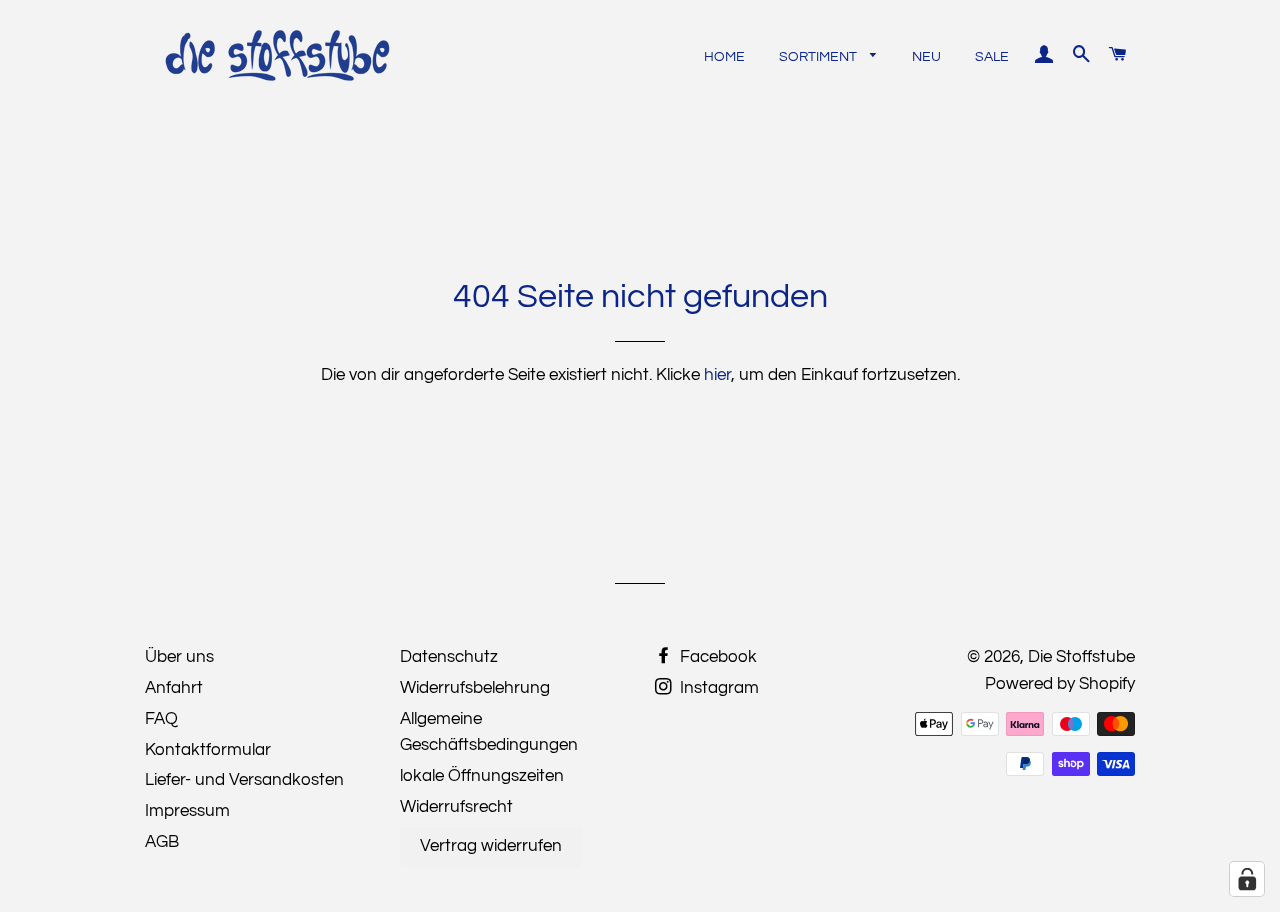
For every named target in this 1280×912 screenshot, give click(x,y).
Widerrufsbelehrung (475, 688)
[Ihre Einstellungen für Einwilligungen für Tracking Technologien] (1247, 879)
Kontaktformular (208, 750)
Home (724, 57)
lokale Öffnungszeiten (482, 776)
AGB (162, 842)
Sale (992, 57)
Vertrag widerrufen (491, 846)
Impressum (187, 811)
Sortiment (819, 57)
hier (717, 375)
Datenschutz (449, 657)
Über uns (179, 657)
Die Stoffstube (1081, 657)
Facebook (716, 657)
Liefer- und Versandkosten (244, 780)
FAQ (161, 719)
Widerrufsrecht (456, 807)
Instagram (717, 688)
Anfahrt (174, 688)
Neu (926, 57)
